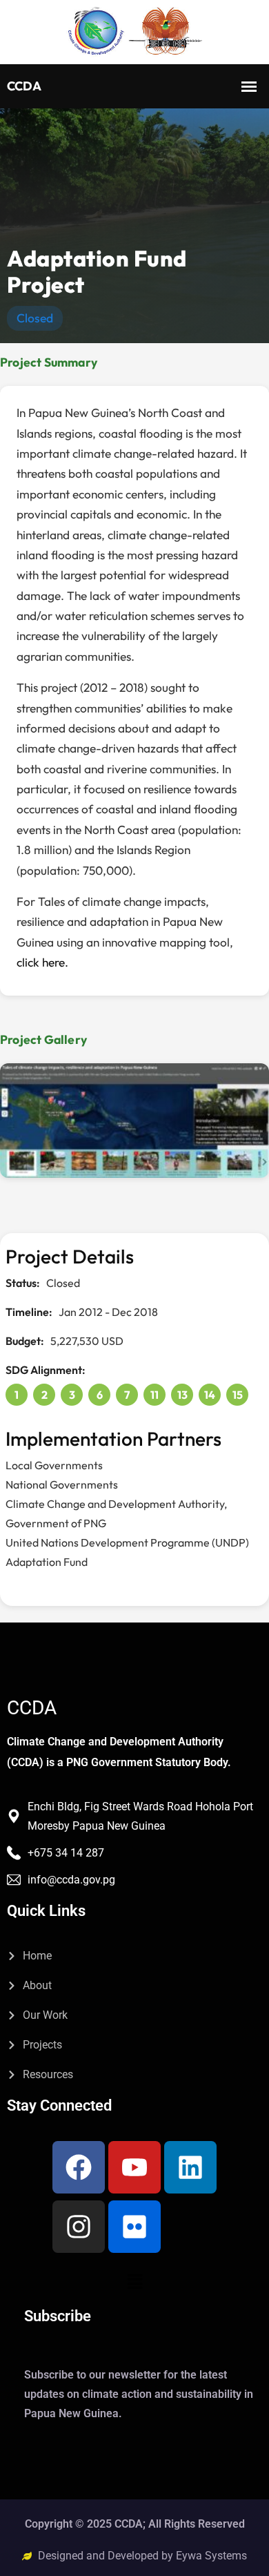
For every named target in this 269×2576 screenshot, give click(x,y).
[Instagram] (79, 2227)
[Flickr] (134, 2227)
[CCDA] (134, 32)
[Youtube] (134, 2167)
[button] (134, 2281)
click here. (42, 962)
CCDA (32, 1708)
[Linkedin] (190, 2167)
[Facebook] (79, 2167)
